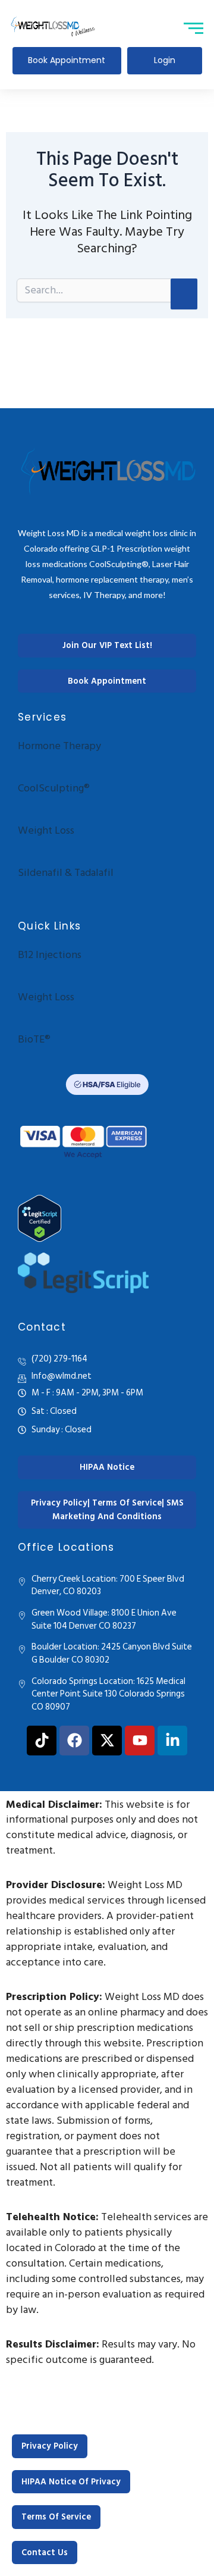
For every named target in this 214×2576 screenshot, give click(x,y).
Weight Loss (46, 830)
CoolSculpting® (54, 788)
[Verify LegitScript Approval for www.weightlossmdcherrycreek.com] (107, 1218)
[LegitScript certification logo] (83, 1273)
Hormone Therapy (59, 746)
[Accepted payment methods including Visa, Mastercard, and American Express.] (83, 1140)
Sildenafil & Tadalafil (66, 873)
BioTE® (34, 1039)
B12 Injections (50, 955)
